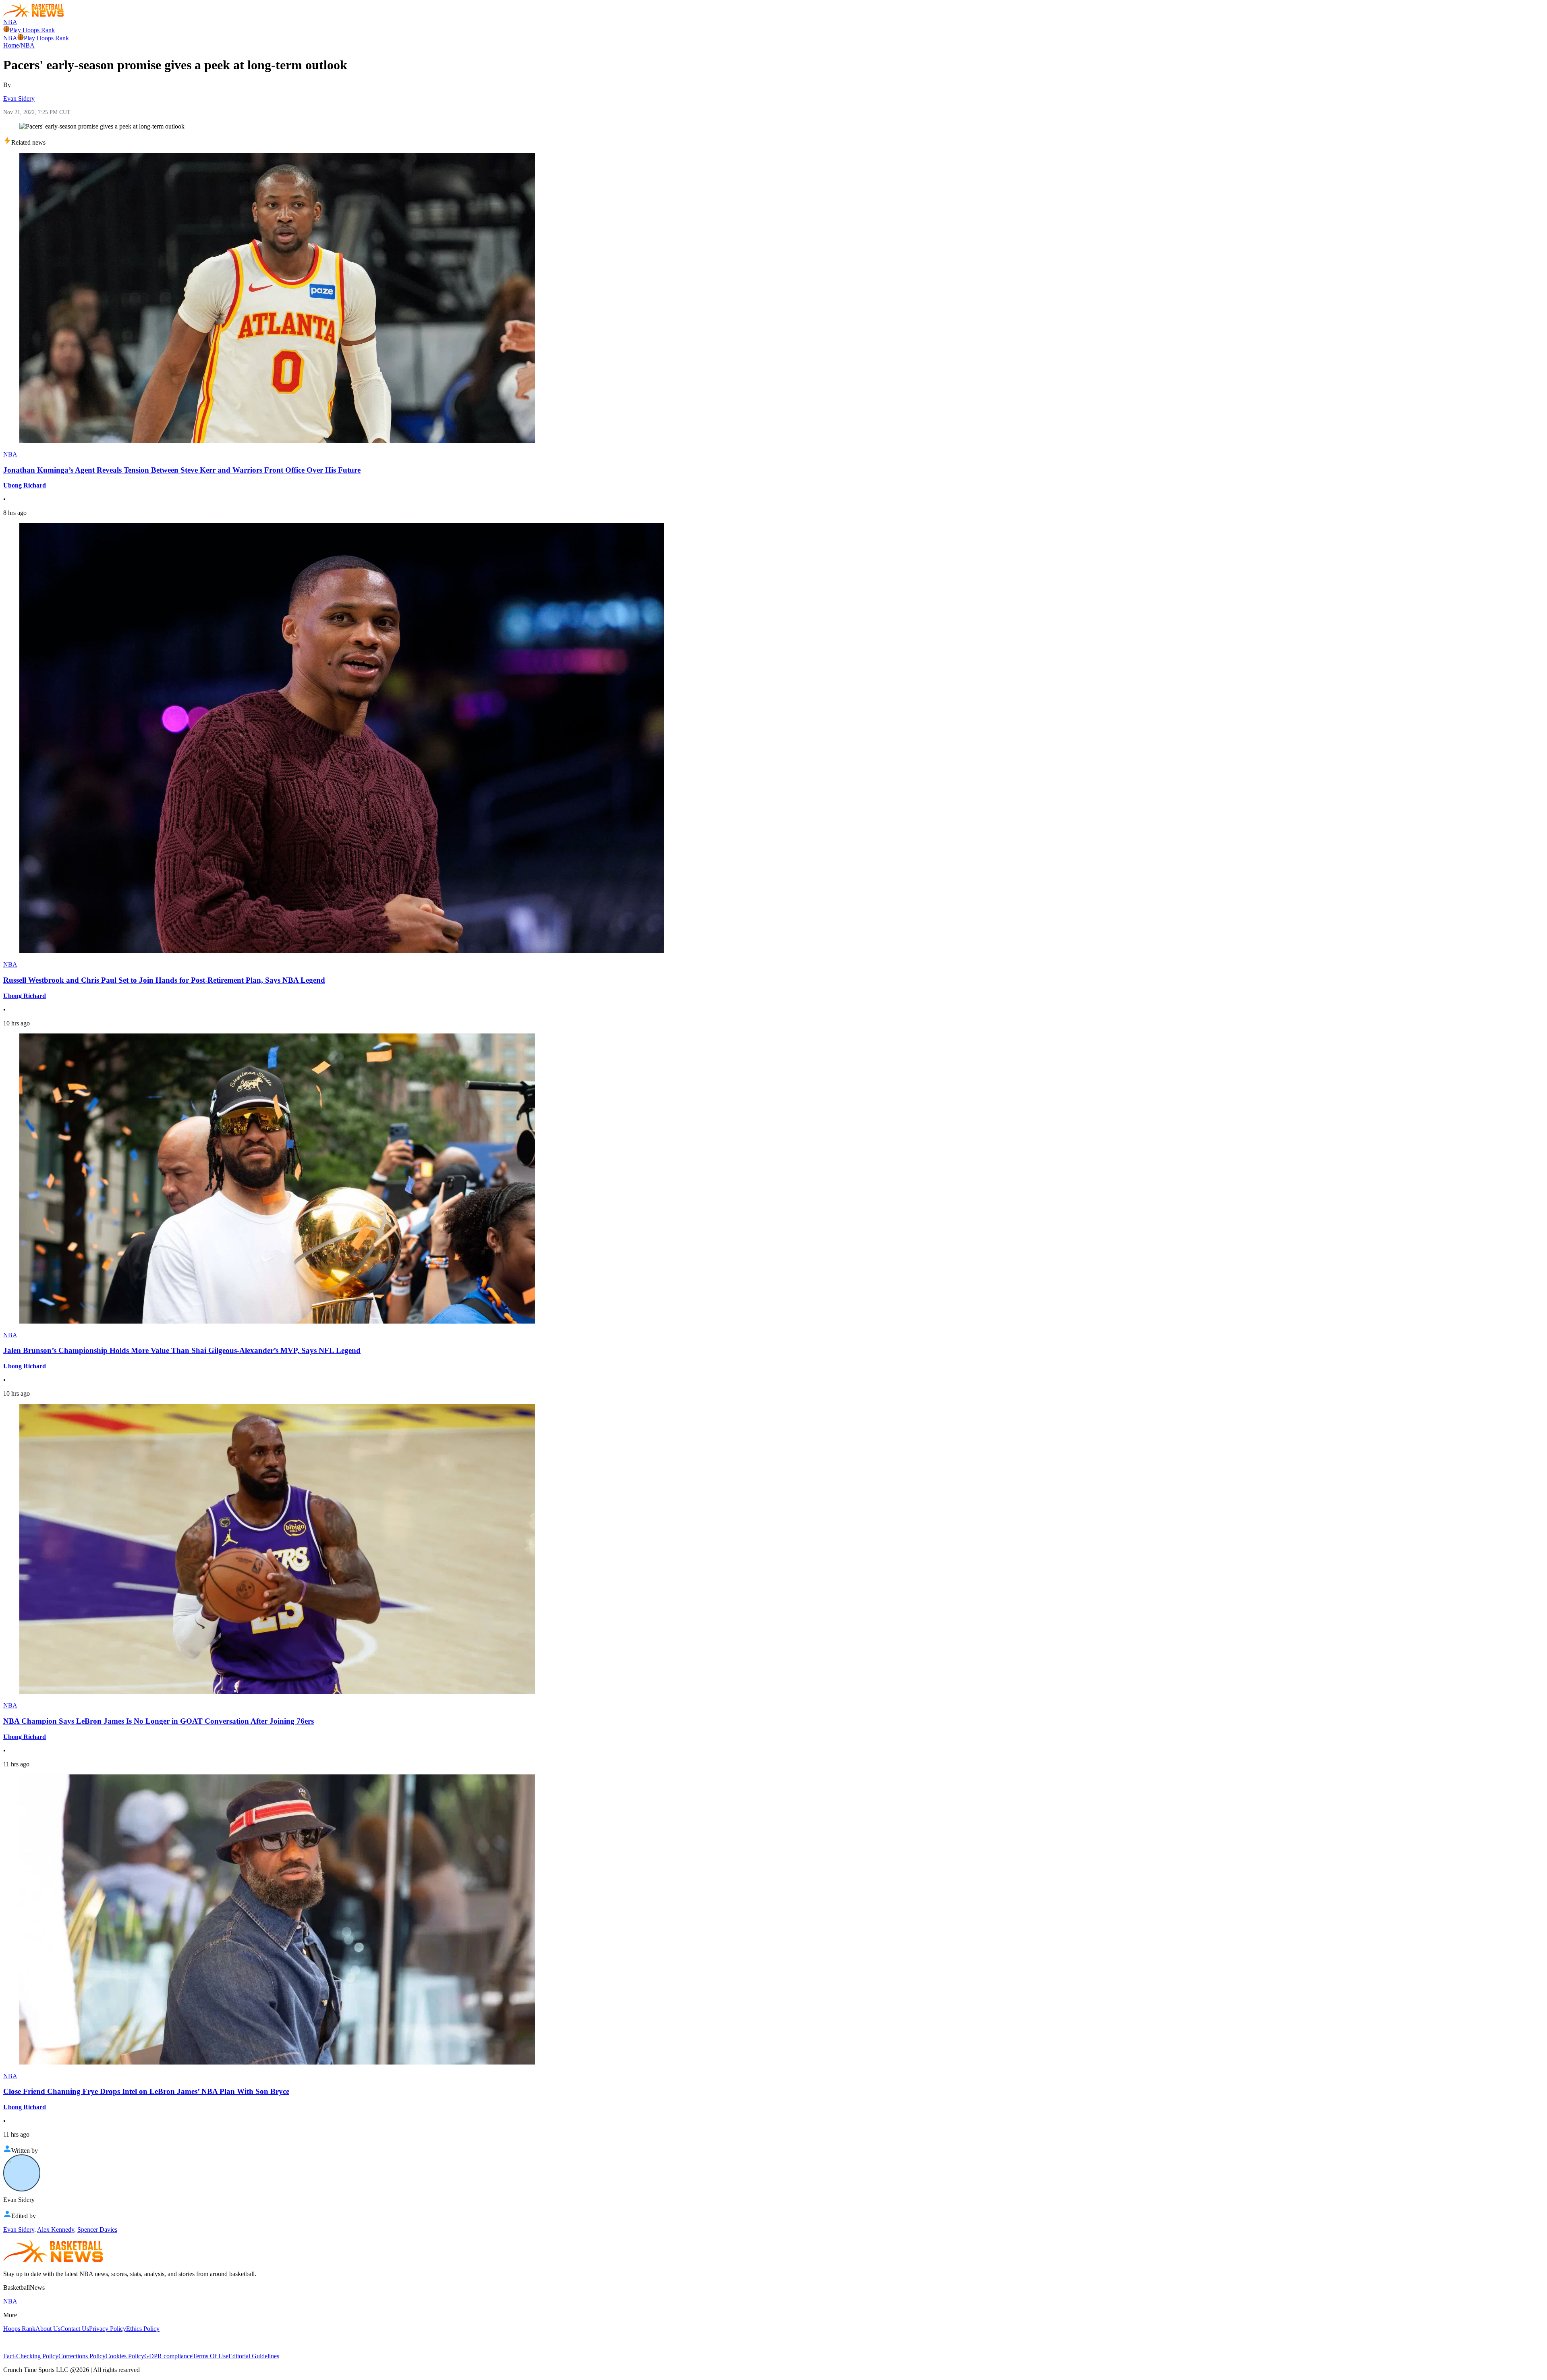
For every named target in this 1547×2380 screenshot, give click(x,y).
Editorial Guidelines (254, 2356)
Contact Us (75, 2329)
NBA (10, 22)
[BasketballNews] (34, 15)
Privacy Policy (108, 2329)
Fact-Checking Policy (31, 2356)
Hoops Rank (19, 2329)
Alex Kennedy (56, 2230)
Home (11, 45)
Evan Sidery (19, 99)
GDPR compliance (168, 2356)
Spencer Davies (97, 2230)
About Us (48, 2329)
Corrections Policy (82, 2356)
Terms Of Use (210, 2356)
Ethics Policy (143, 2329)
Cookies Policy (125, 2356)
